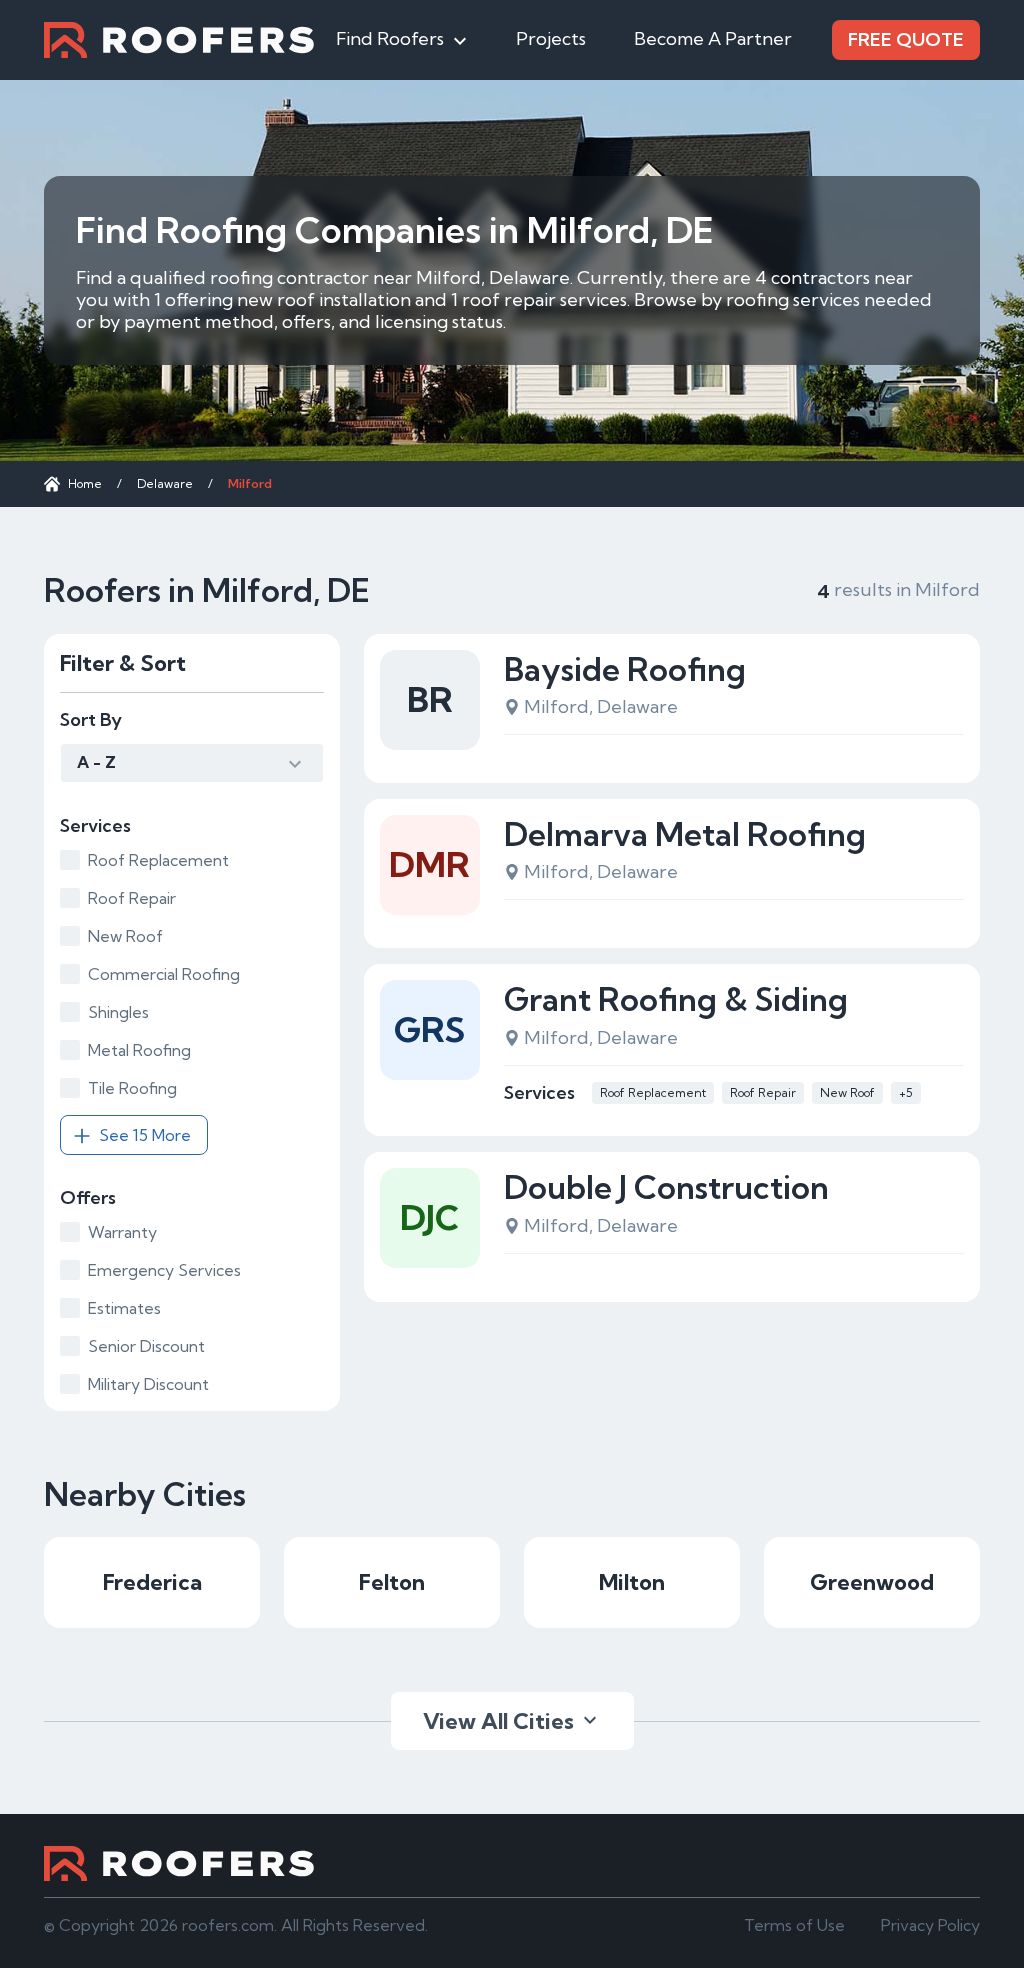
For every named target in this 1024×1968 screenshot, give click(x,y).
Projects (551, 38)
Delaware (165, 483)
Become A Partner (713, 38)
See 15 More (145, 1135)
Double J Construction (666, 1187)
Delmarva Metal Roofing (685, 834)
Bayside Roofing (625, 669)
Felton (392, 1582)
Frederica (152, 1582)
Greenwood (872, 1582)
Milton (632, 1582)
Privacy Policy (930, 1925)
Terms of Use (794, 1925)
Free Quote (906, 39)
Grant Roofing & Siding (676, 999)
